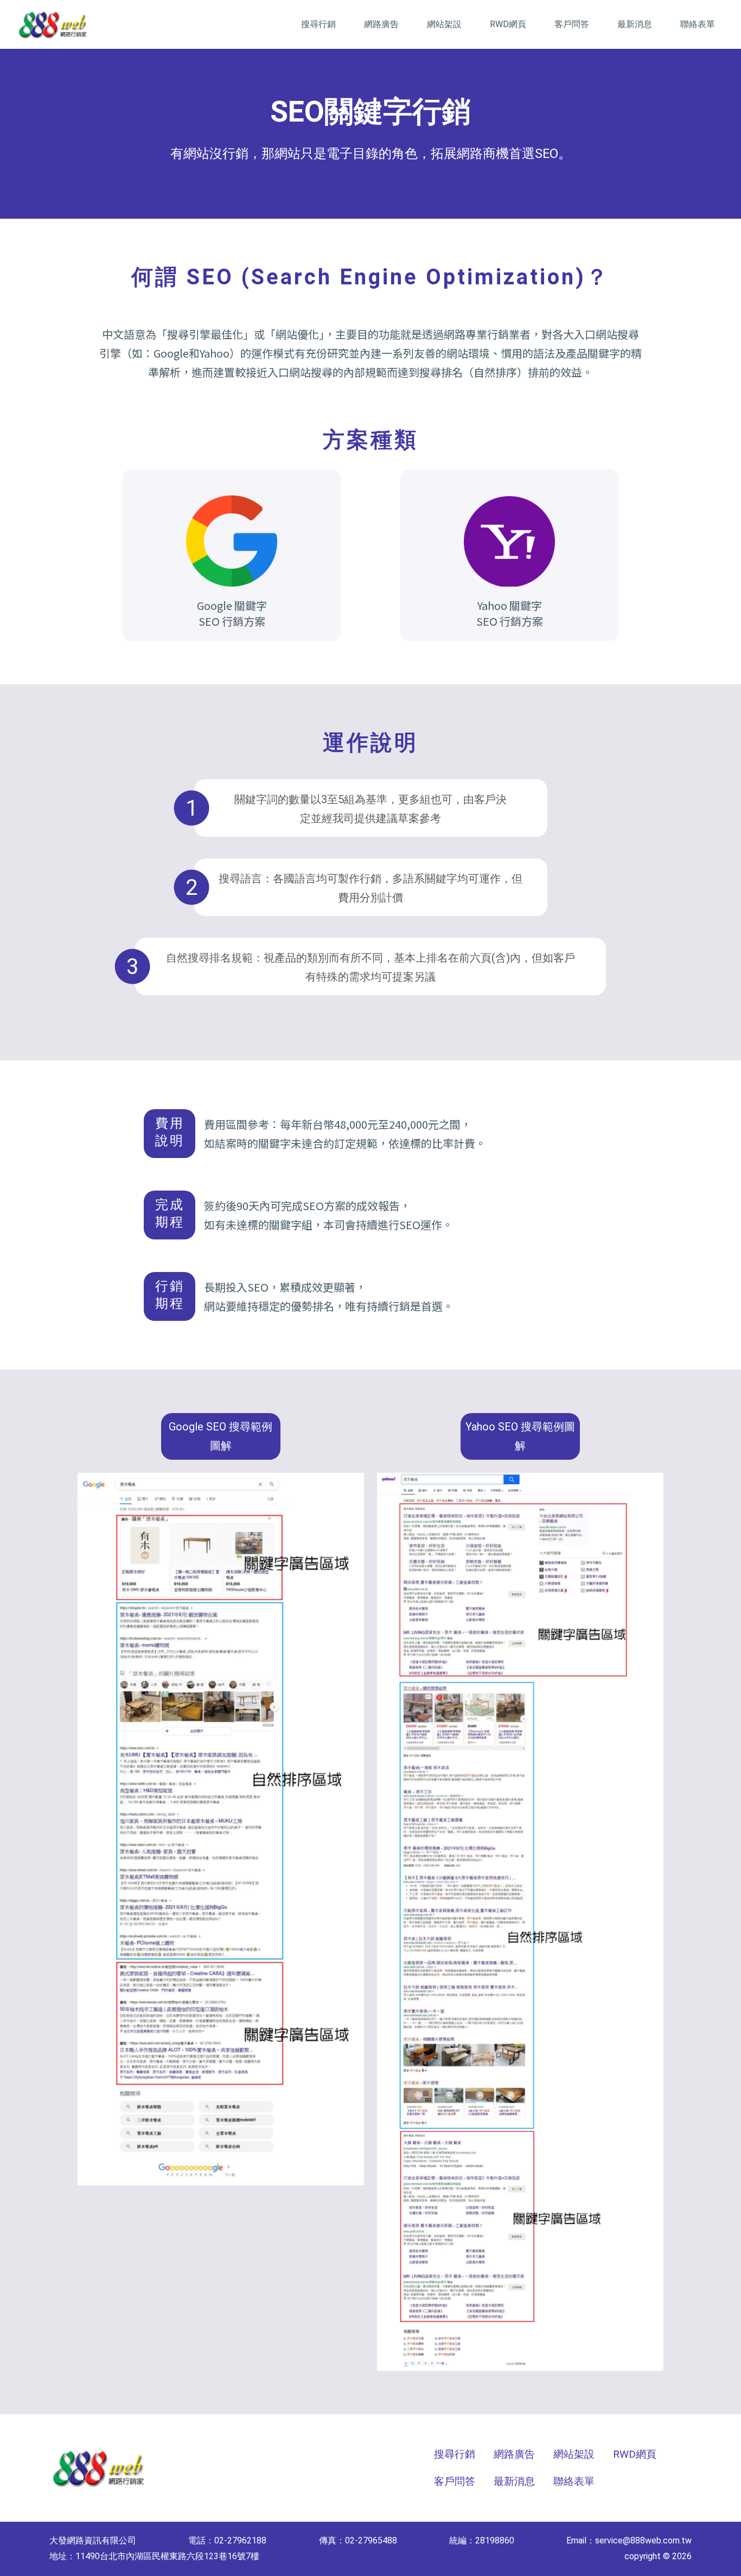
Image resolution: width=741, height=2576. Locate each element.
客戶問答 (572, 24)
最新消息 (635, 24)
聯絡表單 (698, 24)
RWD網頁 (508, 24)
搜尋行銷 (318, 24)
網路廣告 (381, 24)
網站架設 (444, 24)
